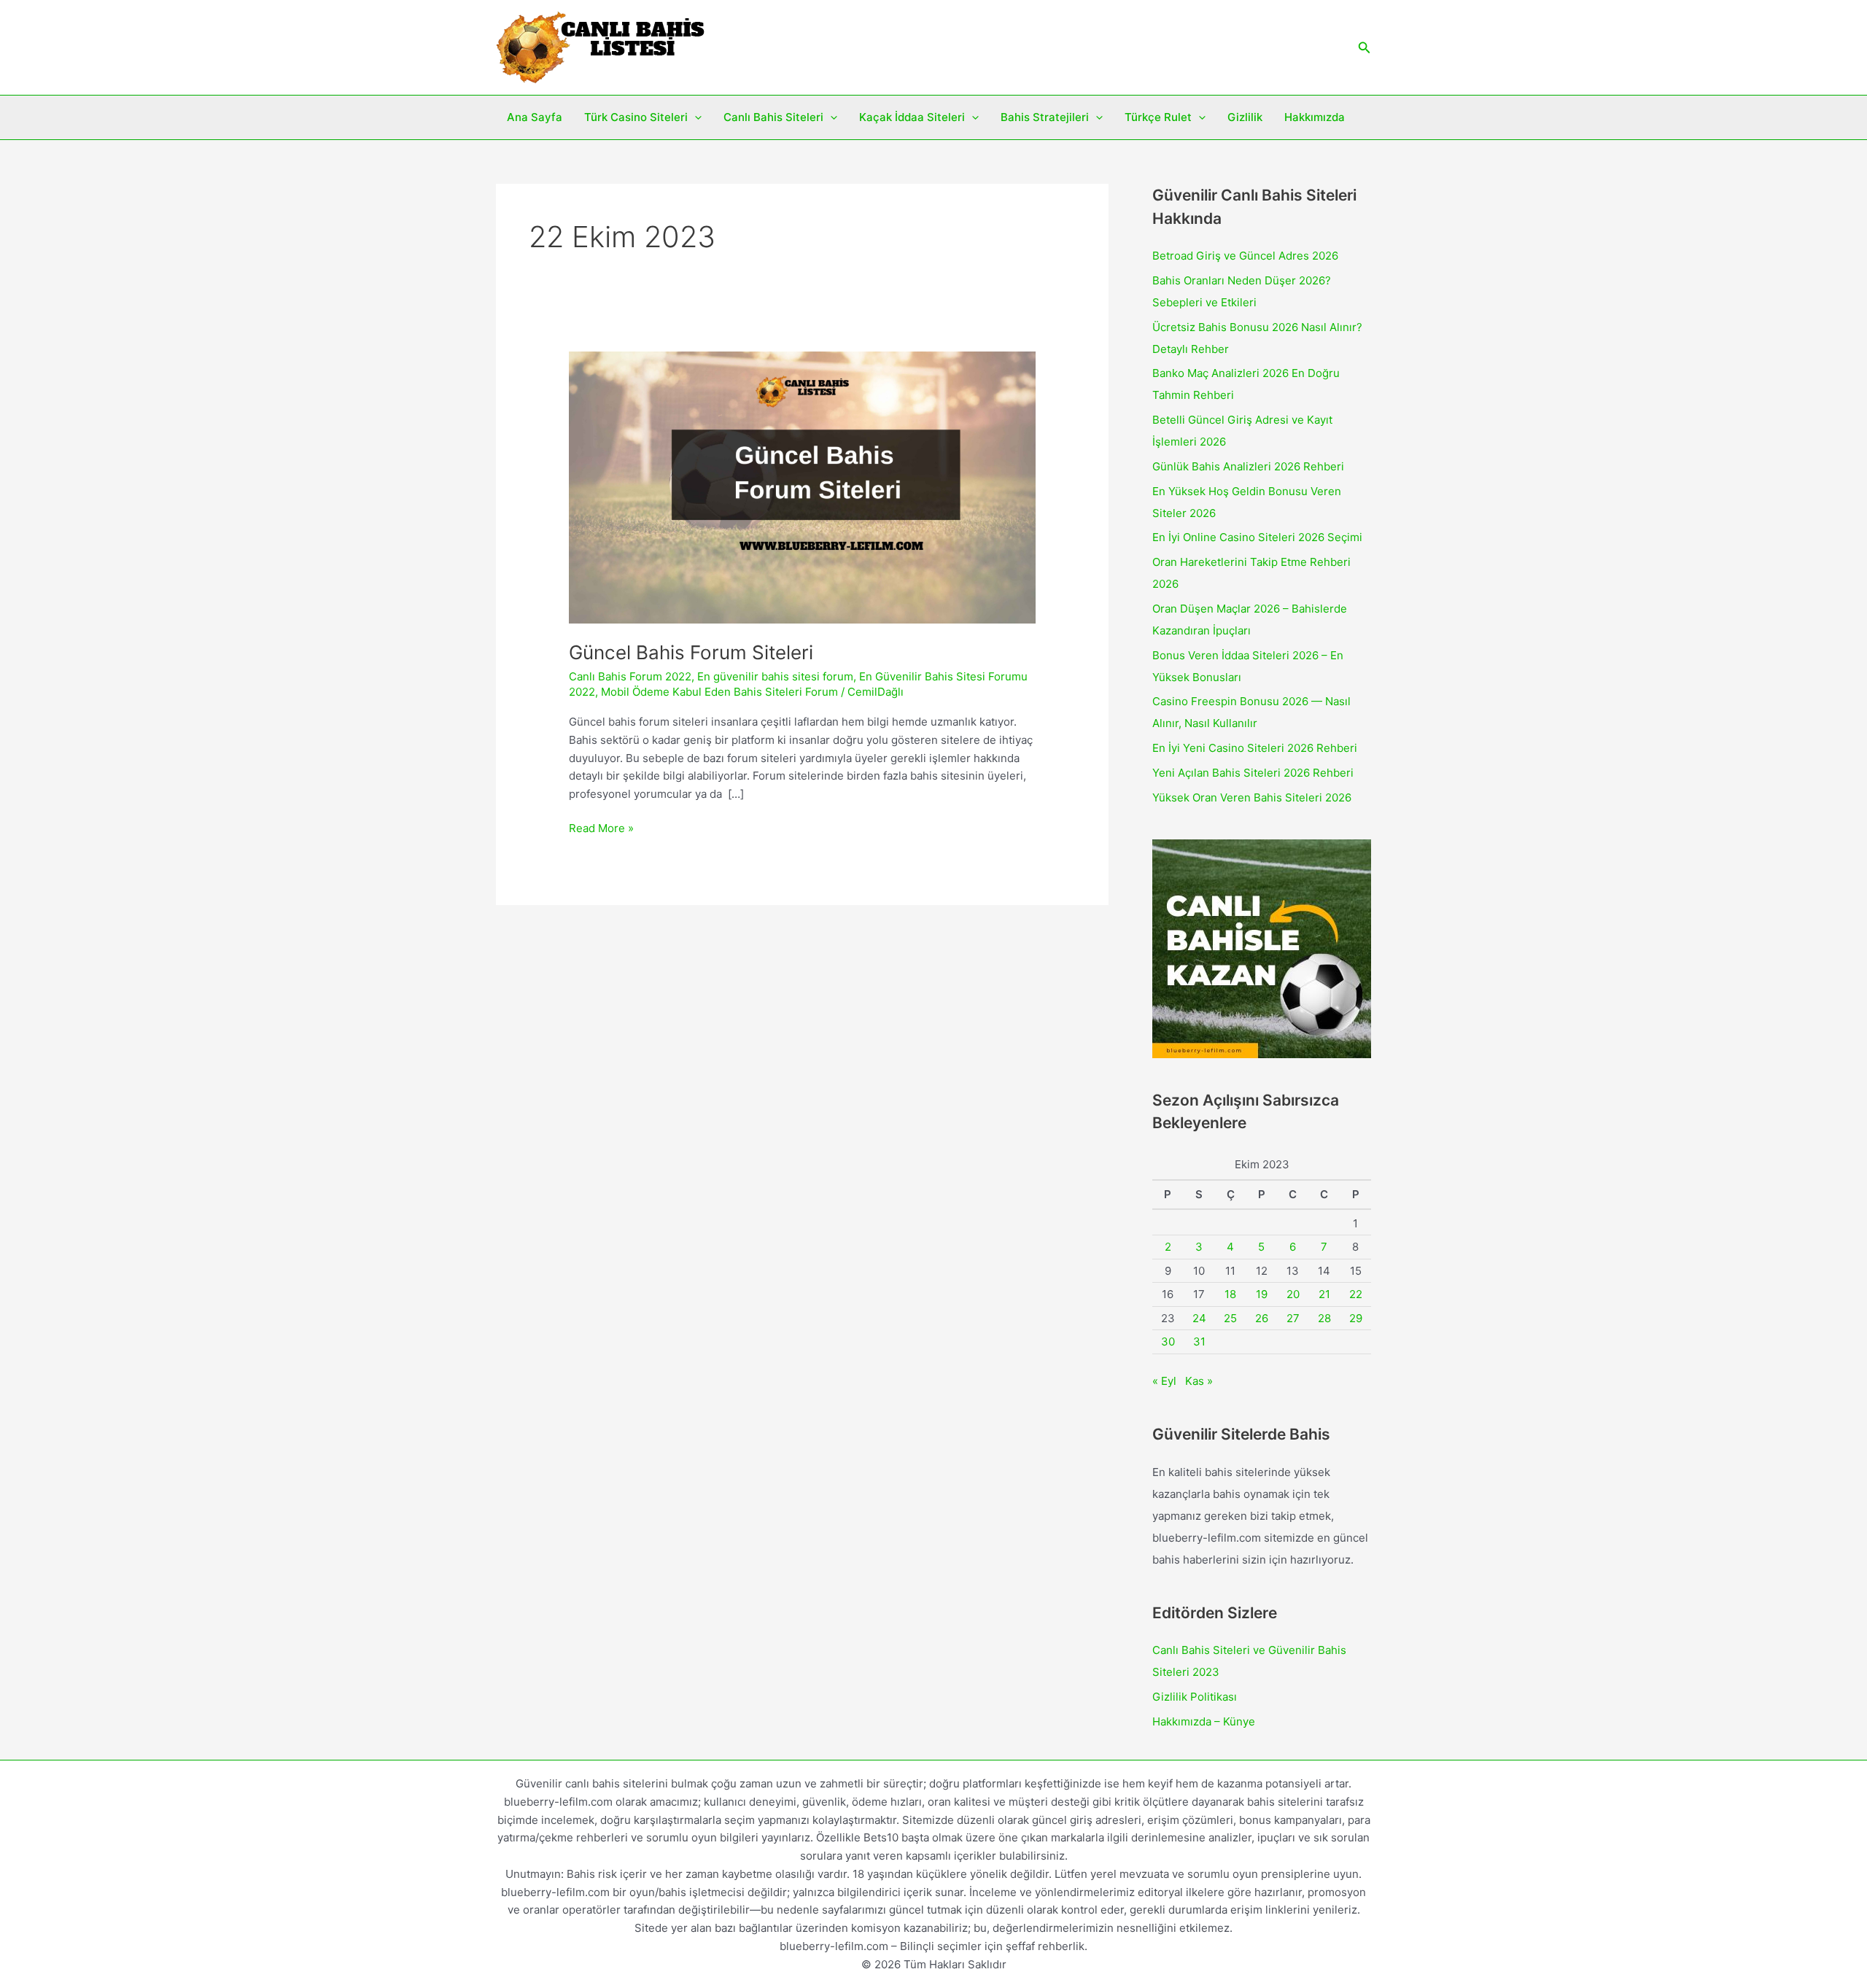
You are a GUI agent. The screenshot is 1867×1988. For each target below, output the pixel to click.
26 (1262, 1318)
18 (1230, 1294)
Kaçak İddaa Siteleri (912, 117)
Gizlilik (1245, 117)
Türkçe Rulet (1158, 117)
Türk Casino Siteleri (636, 117)
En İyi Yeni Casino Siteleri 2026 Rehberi (1255, 748)
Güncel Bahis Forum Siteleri (691, 652)
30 (1168, 1341)
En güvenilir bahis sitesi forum (775, 676)
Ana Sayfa (535, 117)
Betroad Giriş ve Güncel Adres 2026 (1245, 256)
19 (1262, 1294)
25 (1230, 1318)
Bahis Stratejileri (1045, 117)
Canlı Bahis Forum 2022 (630, 676)
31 (1199, 1341)
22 (1356, 1294)
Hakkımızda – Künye (1204, 1721)
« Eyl (1164, 1381)
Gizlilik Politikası (1195, 1697)
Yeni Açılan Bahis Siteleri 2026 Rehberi (1253, 773)
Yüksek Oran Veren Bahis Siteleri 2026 (1252, 797)
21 (1324, 1294)
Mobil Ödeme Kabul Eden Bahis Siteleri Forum (719, 692)
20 (1293, 1294)
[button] (1365, 48)
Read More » (601, 829)
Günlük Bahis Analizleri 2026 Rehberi (1248, 466)
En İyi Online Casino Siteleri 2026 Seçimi (1257, 537)
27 (1293, 1318)
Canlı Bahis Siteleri (773, 117)
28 (1324, 1318)
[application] (695, 117)
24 (1199, 1318)
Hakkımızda (1315, 117)
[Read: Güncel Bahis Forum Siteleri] (802, 487)
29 (1356, 1318)
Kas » (1199, 1381)
